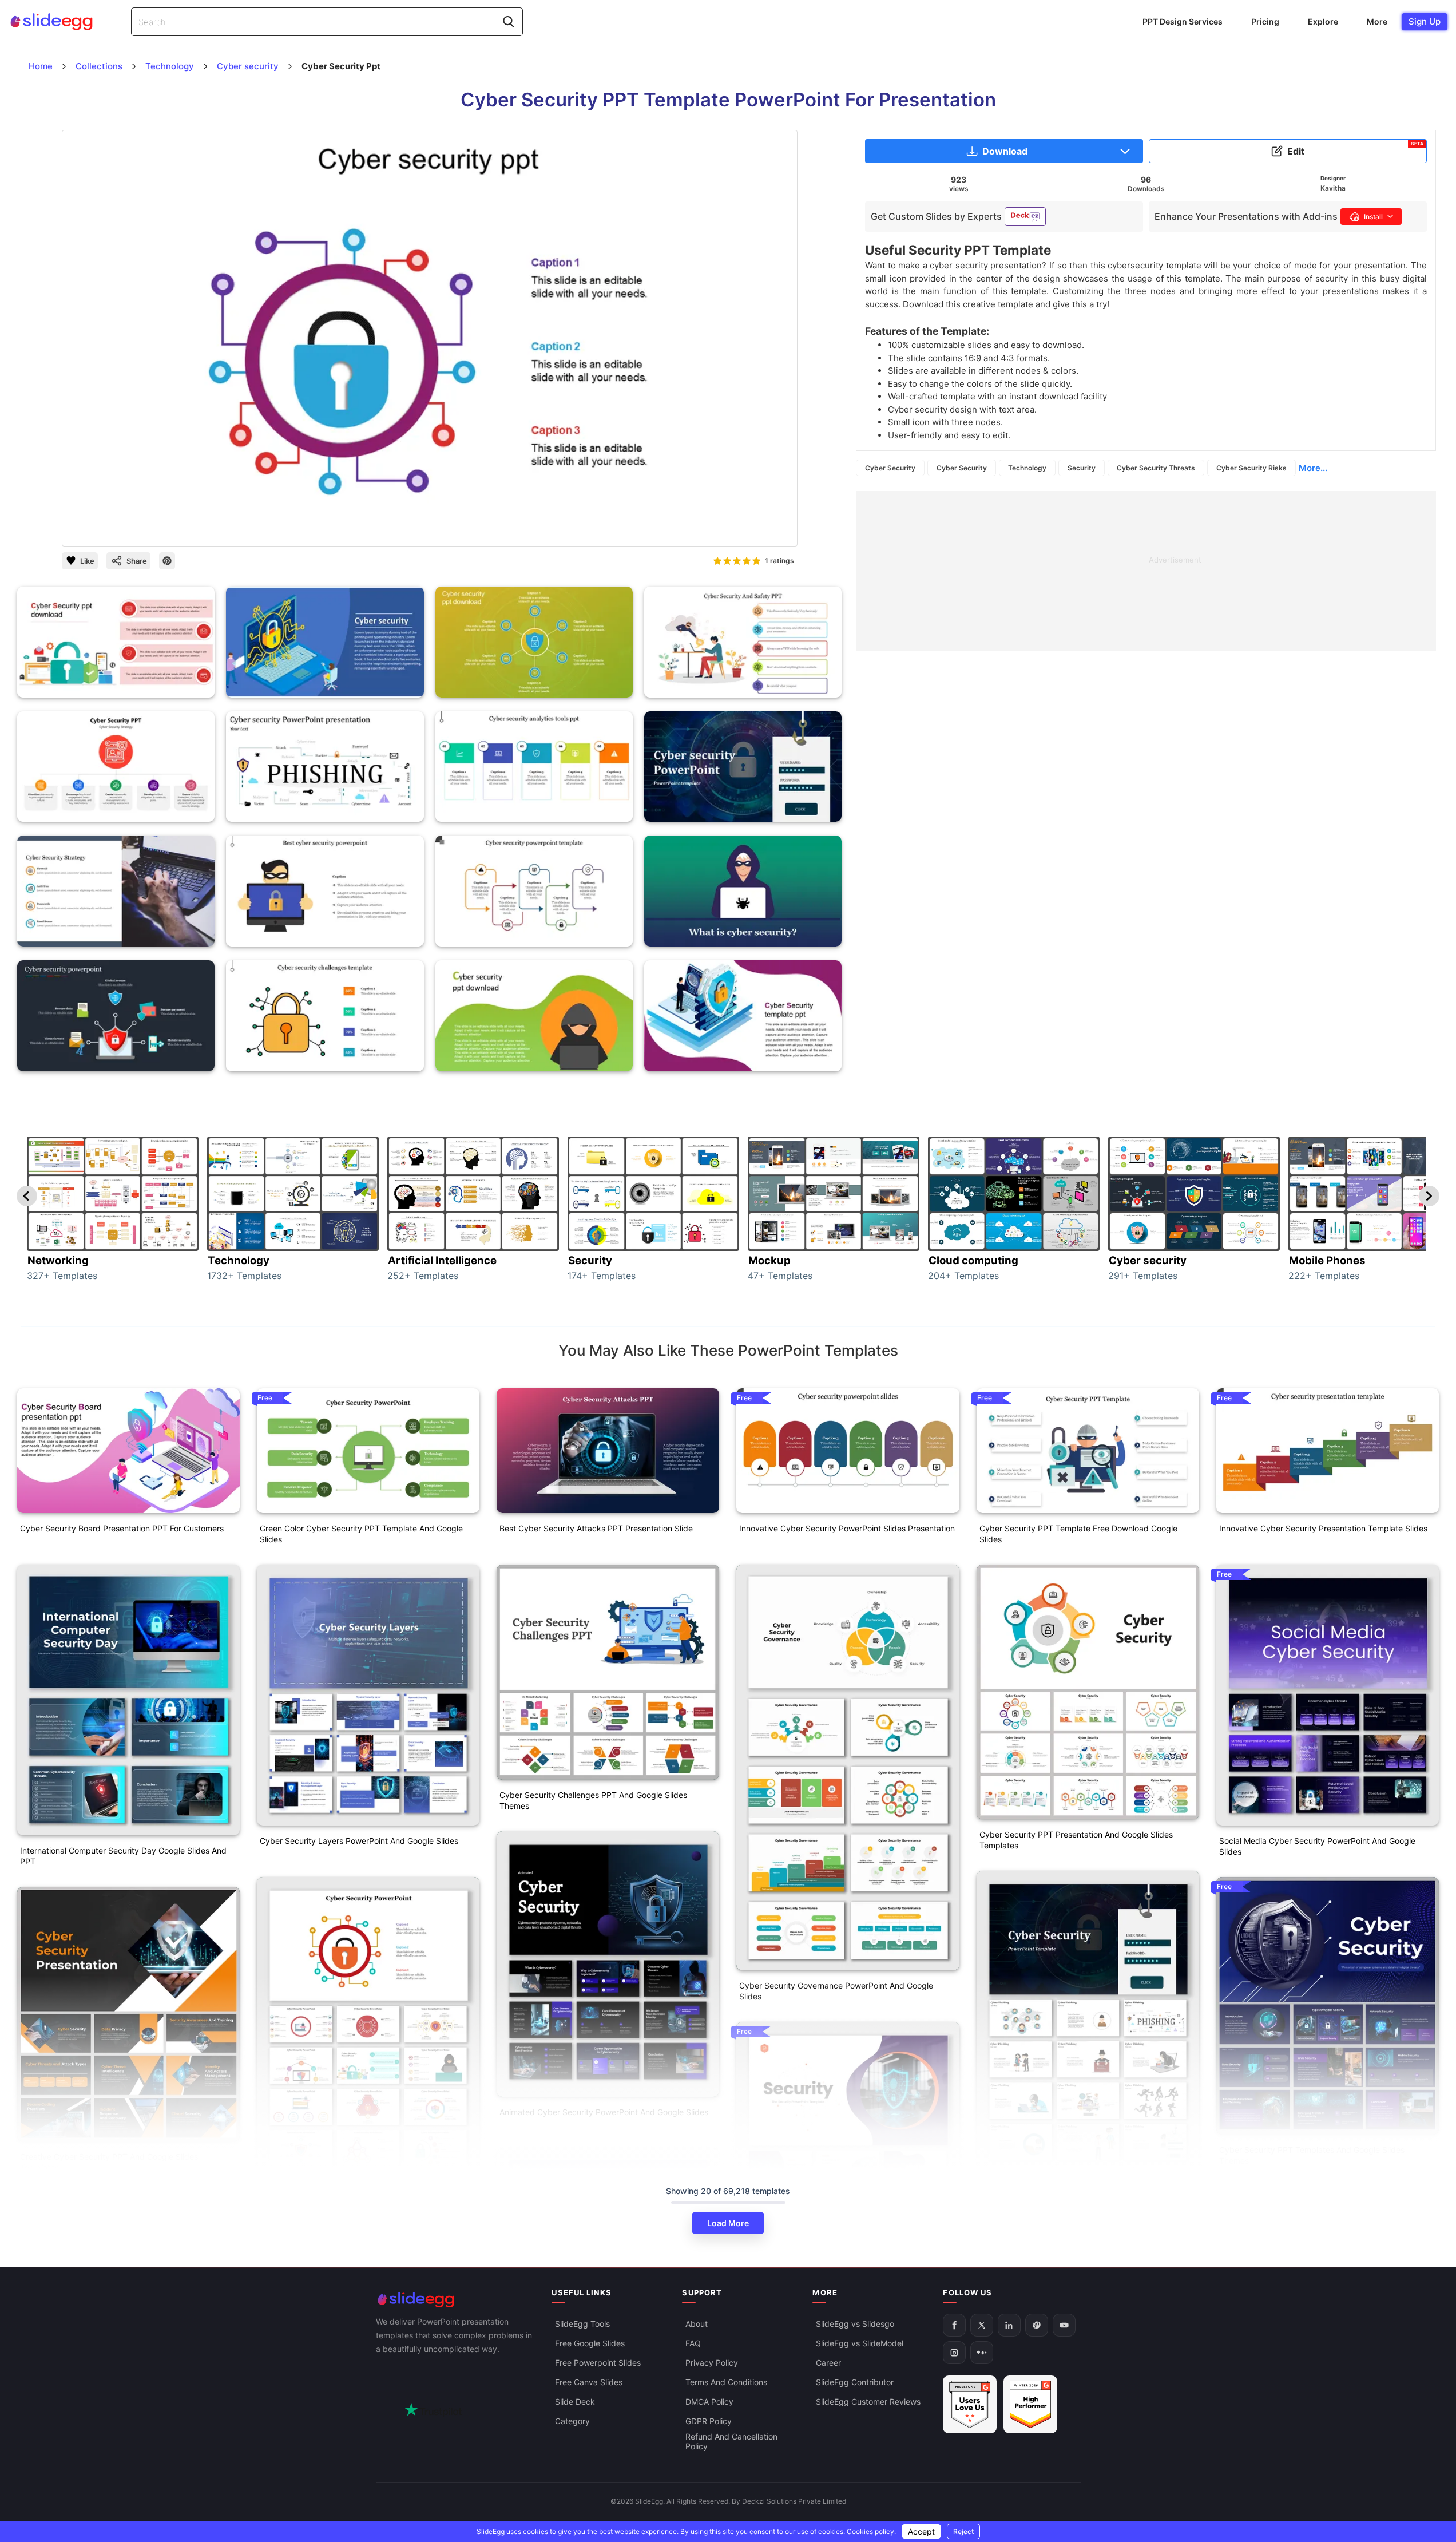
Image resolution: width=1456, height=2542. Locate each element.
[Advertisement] (1146, 571)
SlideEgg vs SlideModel (860, 2343)
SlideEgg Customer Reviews (868, 2402)
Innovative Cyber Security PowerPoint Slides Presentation (847, 1528)
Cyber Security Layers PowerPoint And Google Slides (359, 1841)
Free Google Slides (590, 2343)
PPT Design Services (1183, 21)
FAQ (693, 2343)
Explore (1323, 21)
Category (572, 2421)
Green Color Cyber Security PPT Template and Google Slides (361, 1534)
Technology (1027, 468)
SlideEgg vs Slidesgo (855, 2324)
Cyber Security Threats (1156, 468)
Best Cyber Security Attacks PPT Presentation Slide (596, 1528)
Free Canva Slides (589, 2382)
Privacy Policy (712, 2363)
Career (828, 2363)
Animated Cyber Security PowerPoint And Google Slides (604, 2112)
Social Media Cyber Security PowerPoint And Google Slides (1317, 1846)
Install (1373, 217)
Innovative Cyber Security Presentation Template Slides (1323, 1528)
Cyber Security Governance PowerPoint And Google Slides (836, 1991)
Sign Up (1425, 21)
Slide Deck (575, 2402)
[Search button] (509, 22)
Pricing (1265, 21)
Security (1082, 468)
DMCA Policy (709, 2402)
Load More (728, 2223)
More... (1313, 468)
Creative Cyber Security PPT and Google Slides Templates (109, 2162)
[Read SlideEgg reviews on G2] (970, 2404)
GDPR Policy (709, 2421)
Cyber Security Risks (1251, 468)
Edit (1355, 149)
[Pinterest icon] (167, 561)
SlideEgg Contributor (855, 2382)
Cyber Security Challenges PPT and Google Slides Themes (593, 1800)
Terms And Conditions (726, 2382)
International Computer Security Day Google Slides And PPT (123, 1856)
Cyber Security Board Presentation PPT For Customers (122, 1528)
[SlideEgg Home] (456, 2300)
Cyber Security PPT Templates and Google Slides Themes (1312, 2155)
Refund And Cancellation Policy (731, 2441)
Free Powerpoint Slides (598, 2363)
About (697, 2324)
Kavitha (1333, 188)
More (1377, 21)
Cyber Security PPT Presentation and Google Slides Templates (1076, 1840)
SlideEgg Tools (582, 2324)
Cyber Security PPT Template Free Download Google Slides (1078, 1534)
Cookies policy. (871, 2531)
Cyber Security (890, 468)
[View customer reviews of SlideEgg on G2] (1030, 2404)
